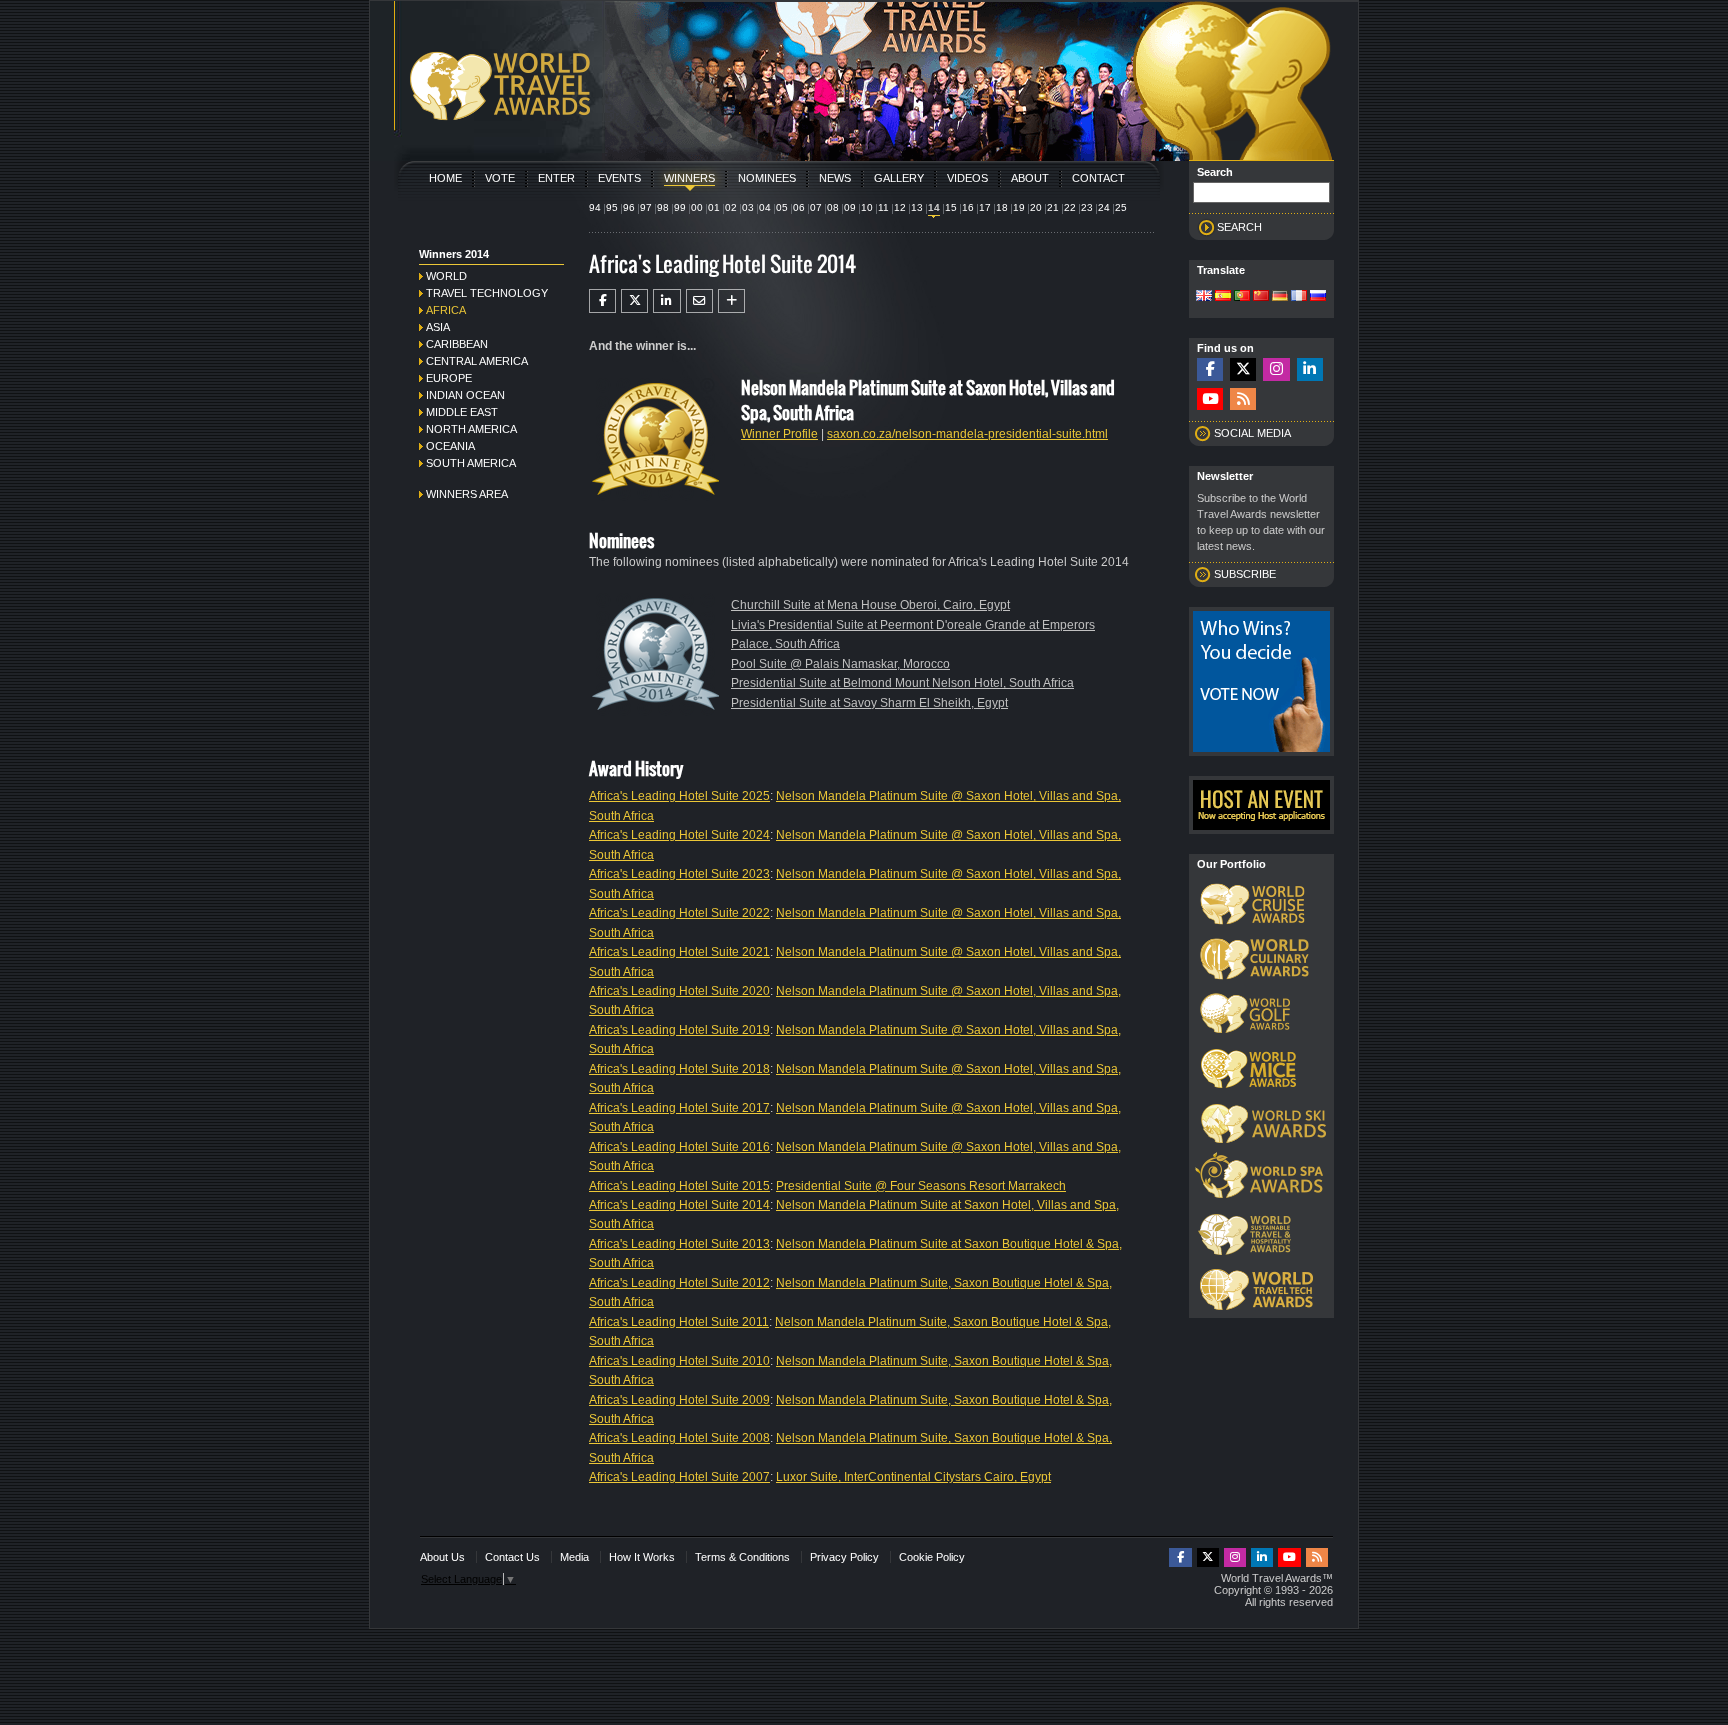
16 (968, 207)
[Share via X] (634, 301)
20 (1036, 207)
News (835, 178)
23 (1087, 207)
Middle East (462, 412)
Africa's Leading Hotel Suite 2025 (679, 796)
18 (1002, 207)
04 (765, 207)
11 (883, 207)
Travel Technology (487, 293)
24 (1104, 207)
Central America (477, 361)
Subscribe (1245, 574)
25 (1121, 207)
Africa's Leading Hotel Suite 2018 (679, 1069)
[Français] (1299, 297)
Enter (556, 178)
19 (1019, 207)
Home (445, 178)
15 (951, 207)
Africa (446, 310)
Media (574, 1557)
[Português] (1242, 297)
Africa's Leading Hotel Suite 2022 (679, 913)
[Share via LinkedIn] (666, 301)
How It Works (642, 1557)
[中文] (1261, 297)
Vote (500, 178)
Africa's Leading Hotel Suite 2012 (679, 1283)
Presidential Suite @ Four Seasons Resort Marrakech (921, 1186)
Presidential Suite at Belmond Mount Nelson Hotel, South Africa (902, 683)
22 (1070, 207)
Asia (438, 327)
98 (663, 207)
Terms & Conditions (742, 1557)
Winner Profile (779, 434)
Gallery (899, 178)
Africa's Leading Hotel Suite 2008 (679, 1438)
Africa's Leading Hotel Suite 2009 (679, 1400)
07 (816, 207)
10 (867, 207)
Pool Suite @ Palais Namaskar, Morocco (840, 664)
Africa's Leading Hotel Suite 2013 (679, 1244)
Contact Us (512, 1557)
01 (714, 207)
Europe (449, 378)
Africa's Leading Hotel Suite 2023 (679, 874)
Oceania (450, 446)
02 (731, 207)
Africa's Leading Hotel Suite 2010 (679, 1361)
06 (799, 207)
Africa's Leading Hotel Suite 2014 (679, 1205)
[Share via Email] (699, 301)
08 (833, 207)
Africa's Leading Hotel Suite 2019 (679, 1030)
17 (985, 207)
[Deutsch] (1280, 297)
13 (917, 207)
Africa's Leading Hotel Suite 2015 (679, 1186)
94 (595, 207)
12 (900, 207)
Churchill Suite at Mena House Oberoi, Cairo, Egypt (870, 605)
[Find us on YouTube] (1210, 399)
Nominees (767, 178)
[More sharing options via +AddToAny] (731, 301)
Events (619, 178)
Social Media (1252, 433)
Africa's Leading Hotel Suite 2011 (679, 1322)
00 (697, 207)
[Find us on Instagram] (1276, 369)
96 (629, 207)
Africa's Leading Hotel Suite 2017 (679, 1108)
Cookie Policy (932, 1557)
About (1030, 178)
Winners (689, 178)
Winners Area (467, 494)
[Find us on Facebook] (1210, 369)
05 (782, 207)
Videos (967, 178)
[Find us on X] (1243, 369)
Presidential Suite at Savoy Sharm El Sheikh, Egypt (869, 703)
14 (934, 207)
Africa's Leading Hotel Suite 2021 (679, 952)
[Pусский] (1318, 297)
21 (1053, 207)
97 (646, 207)
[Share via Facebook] (602, 301)
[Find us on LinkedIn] (1310, 369)
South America (471, 463)
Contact (1098, 178)
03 (748, 207)
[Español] (1223, 297)
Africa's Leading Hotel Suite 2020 (679, 991)
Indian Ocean (465, 395)
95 (612, 207)
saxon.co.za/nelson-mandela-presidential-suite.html (967, 434)
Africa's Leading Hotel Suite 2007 (679, 1477)
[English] (1204, 297)
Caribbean (457, 344)
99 (680, 207)
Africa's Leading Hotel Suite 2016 (679, 1147)
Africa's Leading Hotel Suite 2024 (679, 835)
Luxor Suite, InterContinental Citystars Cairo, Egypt (913, 1477)
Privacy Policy (844, 1557)
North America (471, 429)
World (446, 276)
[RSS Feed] (1243, 399)
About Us (442, 1557)
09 (850, 207)
